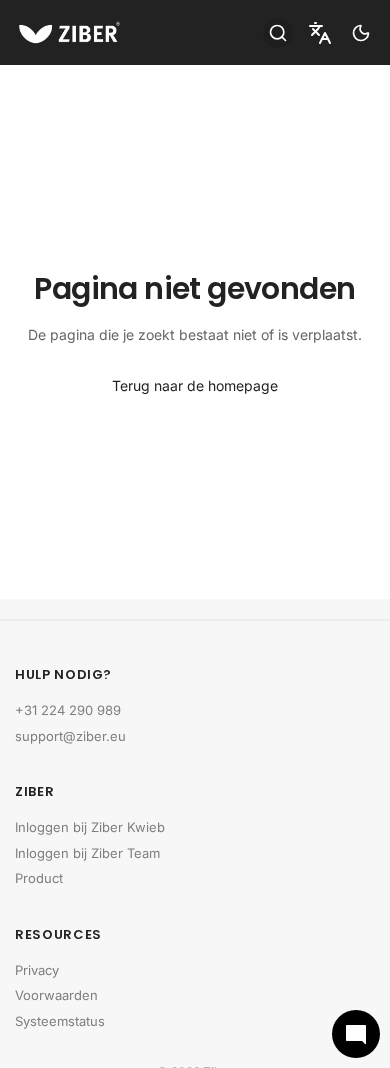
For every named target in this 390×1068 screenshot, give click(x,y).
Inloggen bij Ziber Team (87, 853)
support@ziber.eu (70, 736)
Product (39, 878)
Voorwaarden (56, 995)
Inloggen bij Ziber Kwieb (90, 827)
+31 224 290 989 (68, 710)
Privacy (37, 970)
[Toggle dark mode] (361, 33)
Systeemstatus (60, 1021)
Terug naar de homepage (195, 385)
